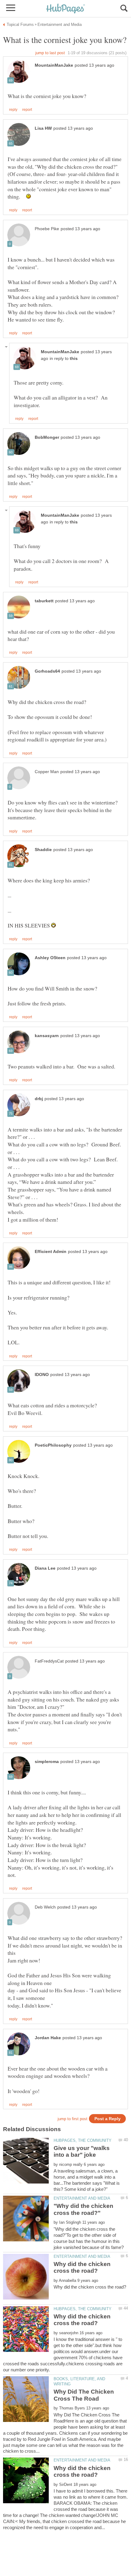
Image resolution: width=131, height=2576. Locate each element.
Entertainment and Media (82, 2198)
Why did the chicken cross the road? (82, 2267)
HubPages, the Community (83, 2140)
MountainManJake (54, 65)
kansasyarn (47, 1036)
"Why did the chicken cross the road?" (83, 2209)
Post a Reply (108, 2119)
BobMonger (47, 437)
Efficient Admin (51, 1252)
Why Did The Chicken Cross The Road (84, 2395)
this (74, 359)
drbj (39, 1099)
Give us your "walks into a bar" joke (82, 2151)
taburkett (44, 601)
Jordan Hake (48, 2038)
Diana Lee (45, 1568)
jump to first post (73, 2119)
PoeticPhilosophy (53, 1445)
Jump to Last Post (50, 53)
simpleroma (47, 1762)
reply (13, 110)
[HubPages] (65, 9)
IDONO (42, 1375)
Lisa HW (43, 128)
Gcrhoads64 (47, 671)
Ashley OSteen (50, 958)
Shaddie (43, 850)
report (27, 110)
